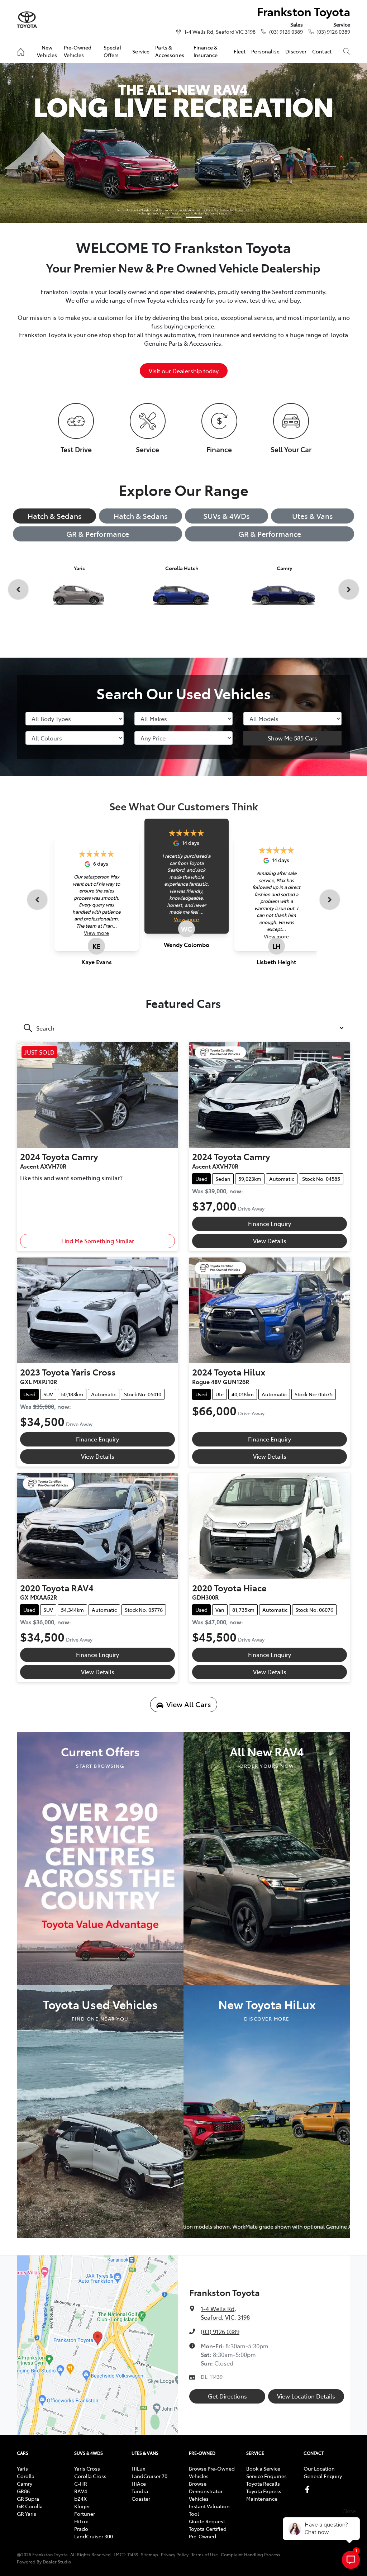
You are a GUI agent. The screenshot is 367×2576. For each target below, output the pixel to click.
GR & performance (270, 534)
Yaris (22, 2468)
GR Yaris (27, 2514)
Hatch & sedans (141, 516)
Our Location (319, 2468)
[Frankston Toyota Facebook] (309, 2489)
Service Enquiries (266, 2476)
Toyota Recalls (263, 2483)
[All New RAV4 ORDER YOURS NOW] (267, 1858)
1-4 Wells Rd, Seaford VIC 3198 (220, 32)
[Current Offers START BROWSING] (100, 1858)
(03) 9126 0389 (286, 32)
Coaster (141, 2499)
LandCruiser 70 (149, 2476)
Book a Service (263, 2468)
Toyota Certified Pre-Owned (208, 2532)
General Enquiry (323, 2476)
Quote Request (207, 2521)
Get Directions (227, 2396)
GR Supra (28, 2499)
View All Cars (189, 1704)
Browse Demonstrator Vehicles (206, 2491)
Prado (81, 2529)
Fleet (240, 51)
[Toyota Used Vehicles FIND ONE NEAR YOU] (100, 2111)
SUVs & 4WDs (227, 516)
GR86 (23, 2491)
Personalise (265, 51)
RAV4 (81, 2491)
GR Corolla (30, 2506)
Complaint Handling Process (251, 2554)
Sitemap (149, 2554)
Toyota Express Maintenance (264, 2495)
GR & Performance (98, 534)
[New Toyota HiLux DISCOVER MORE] (267, 2111)
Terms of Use (205, 2554)
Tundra (140, 2491)
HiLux (81, 2521)
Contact (322, 51)
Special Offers (112, 51)
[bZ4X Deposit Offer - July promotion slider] (173, 217)
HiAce (139, 2483)
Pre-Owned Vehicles (78, 51)
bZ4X (80, 2499)
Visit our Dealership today (184, 371)
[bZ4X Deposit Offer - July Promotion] (183, 143)
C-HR (81, 2483)
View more (96, 933)
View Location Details (306, 2396)
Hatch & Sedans (55, 516)
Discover (296, 51)
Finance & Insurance (206, 51)
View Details (270, 1241)
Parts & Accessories (170, 51)
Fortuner (85, 2514)
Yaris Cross (87, 2468)
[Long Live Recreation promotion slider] (194, 217)
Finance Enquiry (270, 1223)
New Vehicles (47, 51)
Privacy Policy (175, 2554)
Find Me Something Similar (98, 1241)
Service (141, 51)
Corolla (26, 2476)
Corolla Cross (90, 2476)
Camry (25, 2483)
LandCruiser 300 (94, 2536)
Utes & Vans (313, 516)
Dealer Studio (57, 2561)
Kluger (82, 2506)
